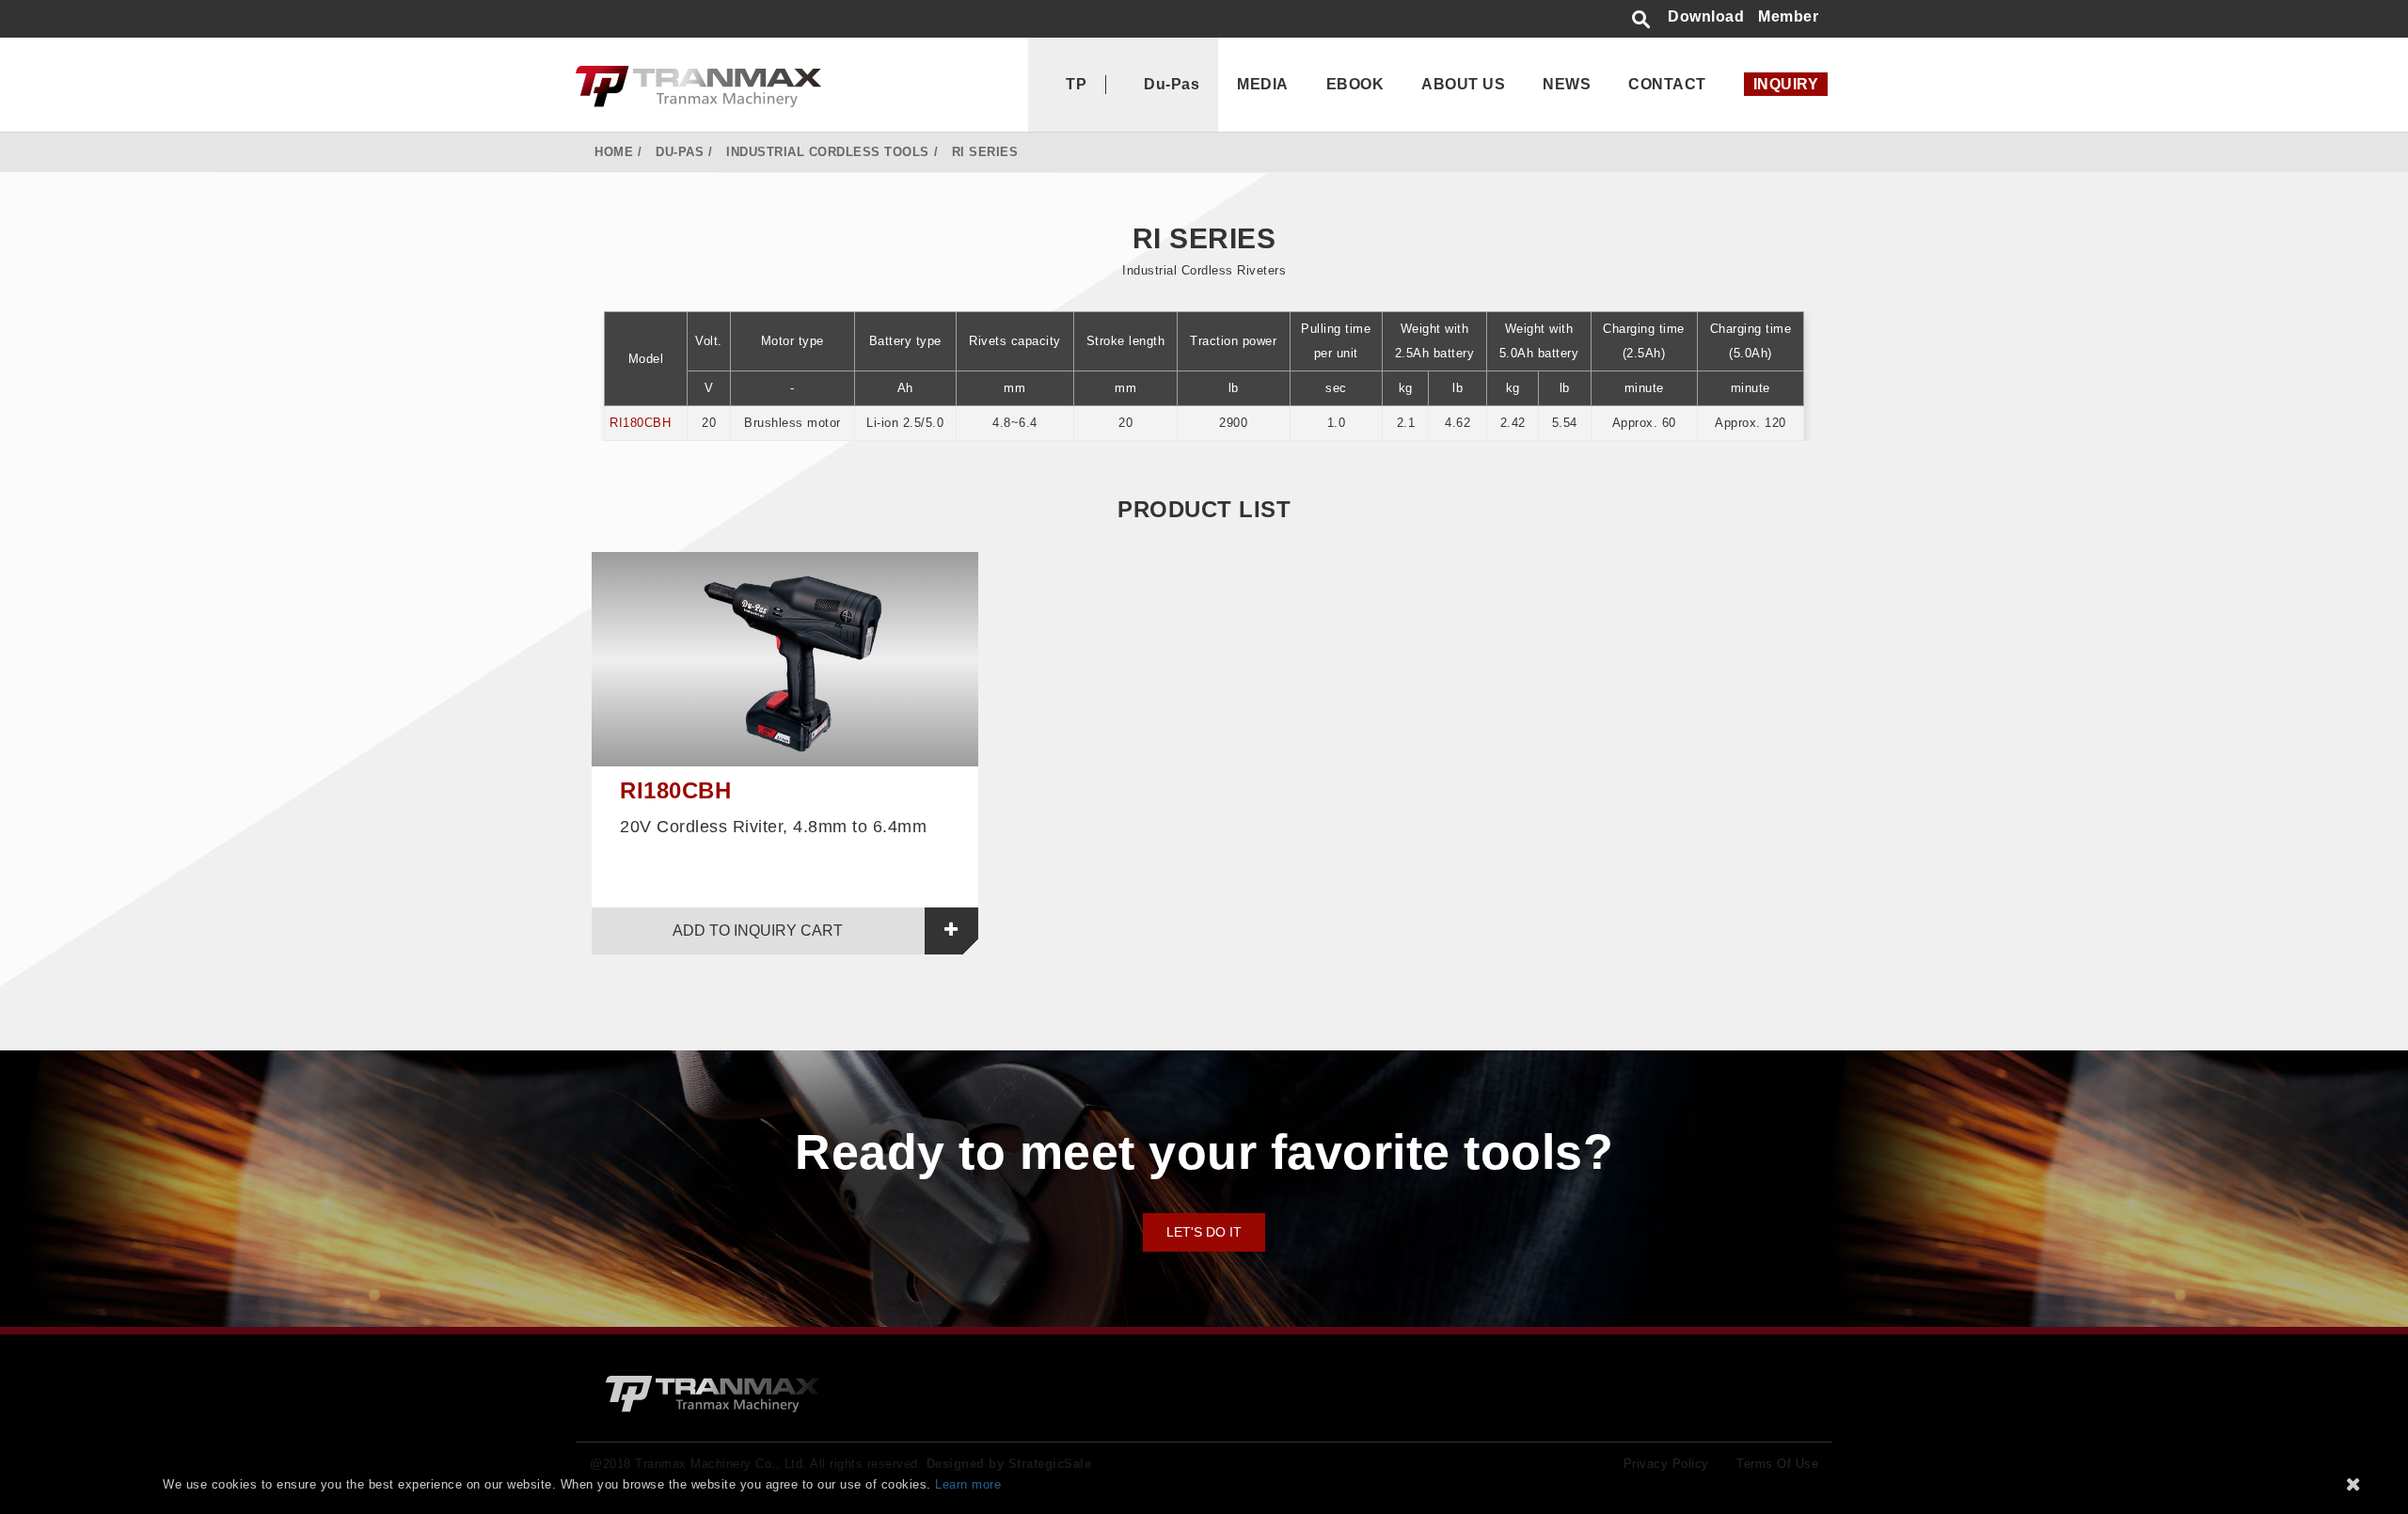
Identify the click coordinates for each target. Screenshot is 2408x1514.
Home (614, 152)
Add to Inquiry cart (758, 930)
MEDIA (1263, 84)
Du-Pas (1172, 84)
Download (1706, 16)
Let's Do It (1204, 1232)
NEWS (1567, 84)
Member (1788, 16)
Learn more (968, 1484)
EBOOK (1355, 84)
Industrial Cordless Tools (828, 152)
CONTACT (1667, 84)
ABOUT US (1463, 84)
